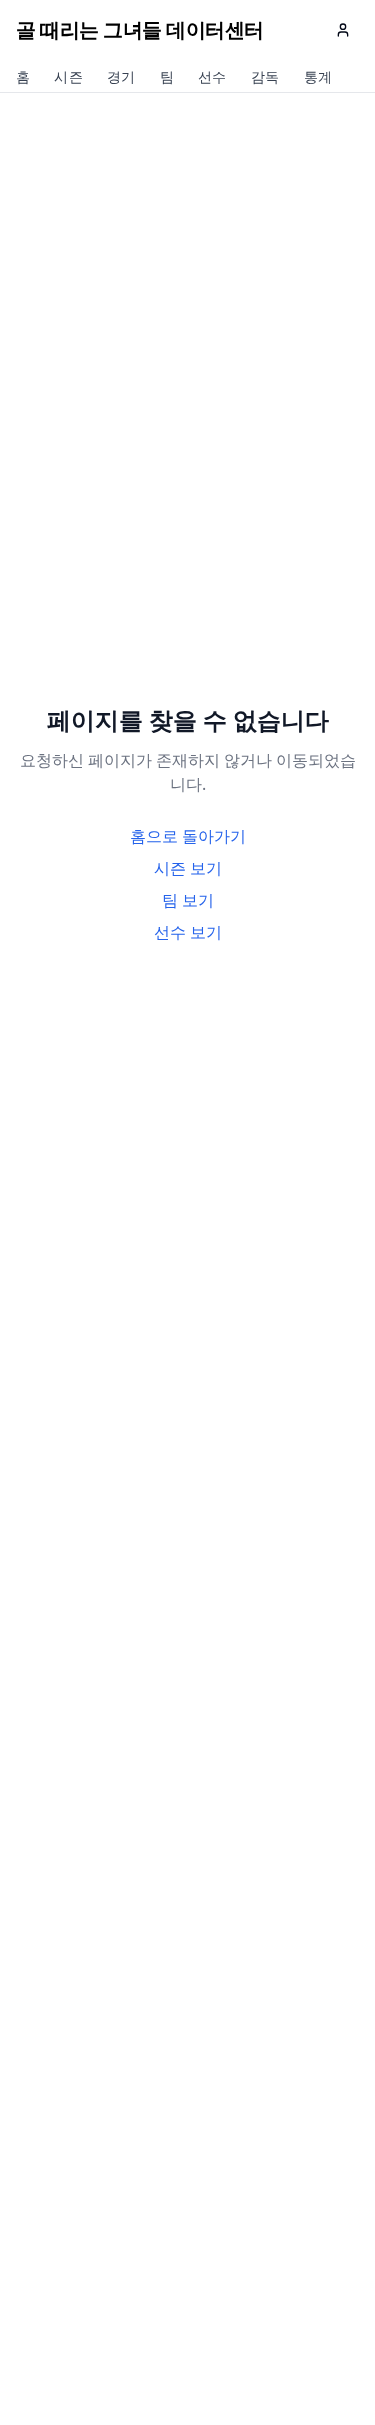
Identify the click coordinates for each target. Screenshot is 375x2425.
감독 (265, 78)
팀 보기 (188, 900)
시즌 (68, 78)
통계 (318, 78)
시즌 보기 (188, 868)
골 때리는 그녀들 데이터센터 (140, 29)
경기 (121, 78)
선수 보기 (188, 932)
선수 (212, 78)
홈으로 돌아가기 (188, 836)
